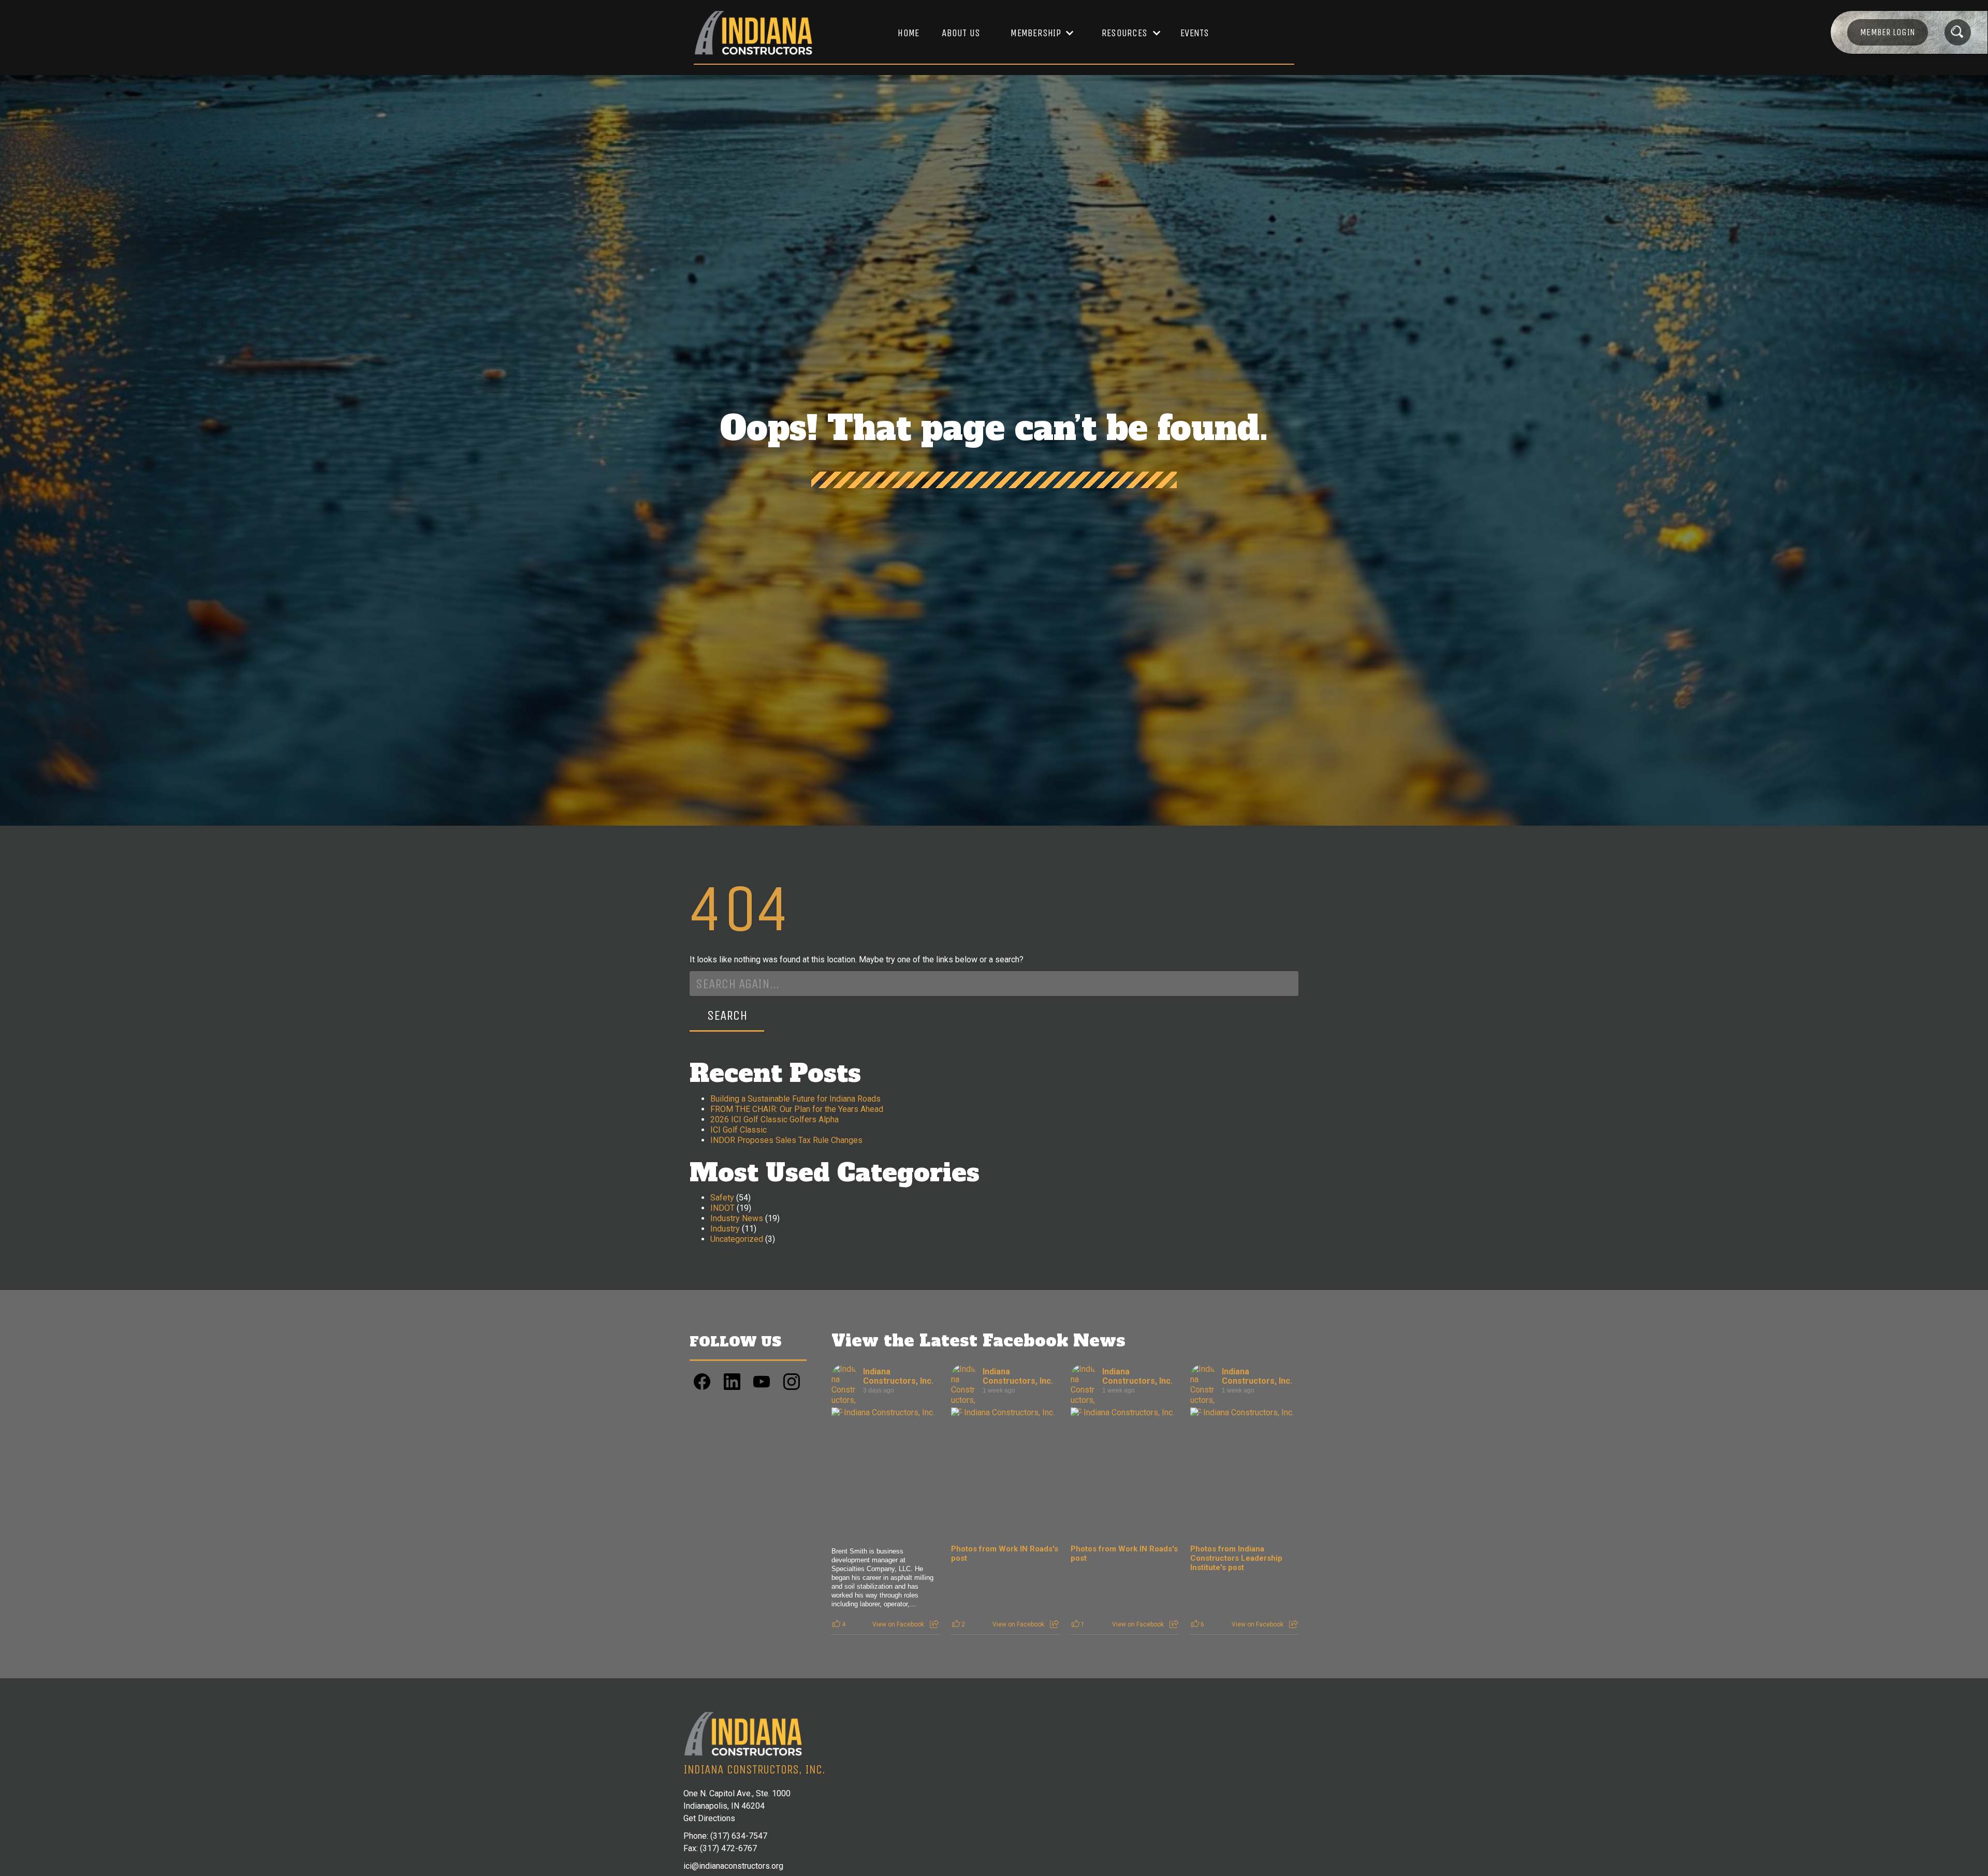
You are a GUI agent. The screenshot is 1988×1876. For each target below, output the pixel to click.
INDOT (722, 1208)
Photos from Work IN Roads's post (1005, 1553)
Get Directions (709, 1818)
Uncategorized (737, 1239)
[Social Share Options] (934, 1624)
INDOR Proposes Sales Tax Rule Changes (786, 1140)
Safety (722, 1198)
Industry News (737, 1218)
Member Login (1888, 32)
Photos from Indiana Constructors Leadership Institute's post (1236, 1558)
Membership (1036, 33)
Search (727, 1015)
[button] (1037, 33)
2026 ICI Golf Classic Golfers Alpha (774, 1119)
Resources (1124, 33)
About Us (961, 33)
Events (1195, 33)
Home (908, 33)
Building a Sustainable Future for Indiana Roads (795, 1099)
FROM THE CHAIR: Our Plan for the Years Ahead (797, 1109)
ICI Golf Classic (739, 1130)
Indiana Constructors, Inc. (898, 1376)
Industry (725, 1229)
